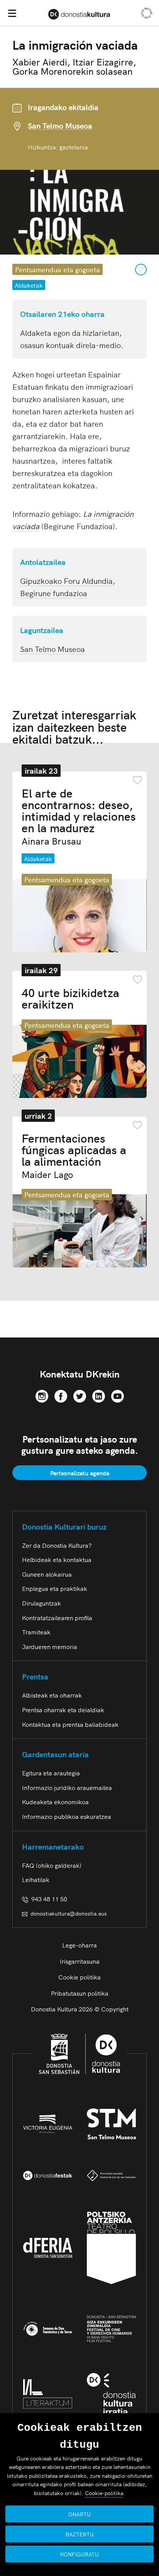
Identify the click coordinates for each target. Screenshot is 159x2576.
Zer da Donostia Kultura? (57, 1545)
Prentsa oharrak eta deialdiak (63, 1710)
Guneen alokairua (47, 1574)
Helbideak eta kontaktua (57, 1559)
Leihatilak (36, 1879)
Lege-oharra (79, 1945)
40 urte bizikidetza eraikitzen (70, 998)
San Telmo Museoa (60, 126)
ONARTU (79, 2514)
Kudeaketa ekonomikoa (55, 1802)
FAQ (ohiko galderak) (52, 1865)
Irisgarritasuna (80, 1961)
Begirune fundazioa (54, 593)
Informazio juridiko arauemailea (67, 1787)
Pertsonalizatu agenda (80, 1473)
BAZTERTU (80, 2534)
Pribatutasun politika (80, 1993)
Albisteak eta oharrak (52, 1695)
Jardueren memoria (50, 1646)
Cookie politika (79, 1977)
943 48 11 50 (48, 1899)
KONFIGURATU (79, 2554)
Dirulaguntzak (41, 1603)
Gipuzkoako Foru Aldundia (66, 580)
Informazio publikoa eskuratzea (67, 1816)
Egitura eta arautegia (51, 1773)
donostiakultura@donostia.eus (69, 1913)
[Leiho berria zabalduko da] (42, 1394)
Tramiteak (36, 1632)
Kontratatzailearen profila (57, 1617)
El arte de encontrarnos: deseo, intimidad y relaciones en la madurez (79, 816)
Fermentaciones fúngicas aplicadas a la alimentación (74, 1155)
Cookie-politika (104, 2493)
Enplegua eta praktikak (55, 1588)
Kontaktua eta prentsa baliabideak (70, 1724)
